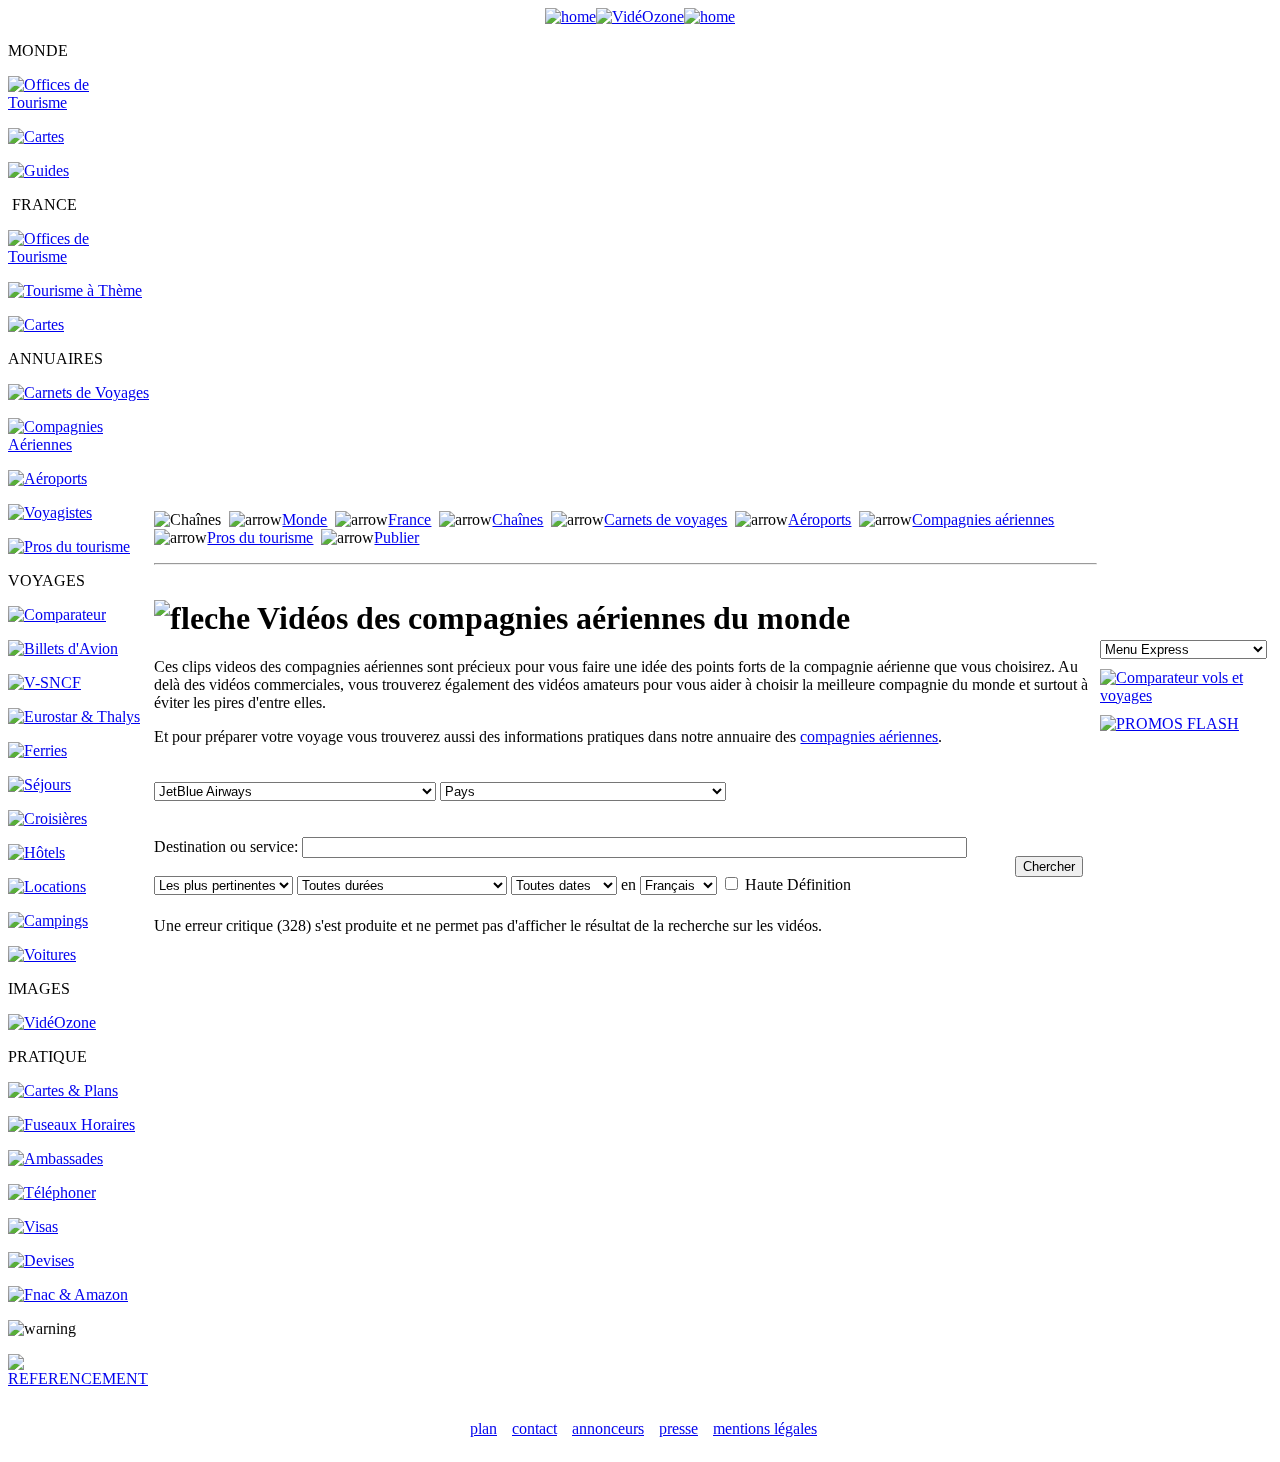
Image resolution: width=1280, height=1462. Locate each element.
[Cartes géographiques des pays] (36, 136)
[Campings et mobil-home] (48, 920)
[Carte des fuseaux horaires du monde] (71, 1124)
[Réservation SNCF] (44, 682)
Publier (396, 537)
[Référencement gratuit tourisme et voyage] (79, 1378)
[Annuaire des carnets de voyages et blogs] (78, 392)
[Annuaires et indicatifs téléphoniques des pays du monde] (52, 1192)
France (409, 519)
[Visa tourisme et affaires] (33, 1226)
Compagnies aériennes (983, 519)
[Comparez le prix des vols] (1186, 695)
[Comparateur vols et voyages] (57, 614)
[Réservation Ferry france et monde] (37, 750)
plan (483, 1428)
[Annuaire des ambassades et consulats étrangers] (55, 1158)
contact (534, 1428)
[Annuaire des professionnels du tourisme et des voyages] (69, 546)
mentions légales (765, 1428)
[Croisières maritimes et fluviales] (47, 818)
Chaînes (517, 519)
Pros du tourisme (260, 537)
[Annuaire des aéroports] (47, 478)
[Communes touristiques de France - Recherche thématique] (75, 290)
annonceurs (608, 1428)
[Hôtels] (36, 852)
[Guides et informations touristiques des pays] (38, 170)
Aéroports (819, 519)
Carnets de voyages (665, 519)
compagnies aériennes (869, 736)
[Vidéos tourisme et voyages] (52, 1022)
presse (678, 1428)
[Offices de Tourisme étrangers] (79, 102)
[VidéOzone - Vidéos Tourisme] (640, 16)
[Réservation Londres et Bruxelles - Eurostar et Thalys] (74, 716)
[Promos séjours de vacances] (39, 784)
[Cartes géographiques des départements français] (36, 324)
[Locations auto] (42, 954)
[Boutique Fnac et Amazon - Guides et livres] (68, 1294)
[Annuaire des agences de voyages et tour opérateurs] (50, 512)
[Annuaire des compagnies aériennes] (79, 444)
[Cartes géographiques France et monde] (63, 1090)
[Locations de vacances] (47, 886)
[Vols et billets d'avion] (63, 648)
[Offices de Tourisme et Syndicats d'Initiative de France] (79, 256)
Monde (304, 519)
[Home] (570, 16)
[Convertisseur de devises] (41, 1260)
